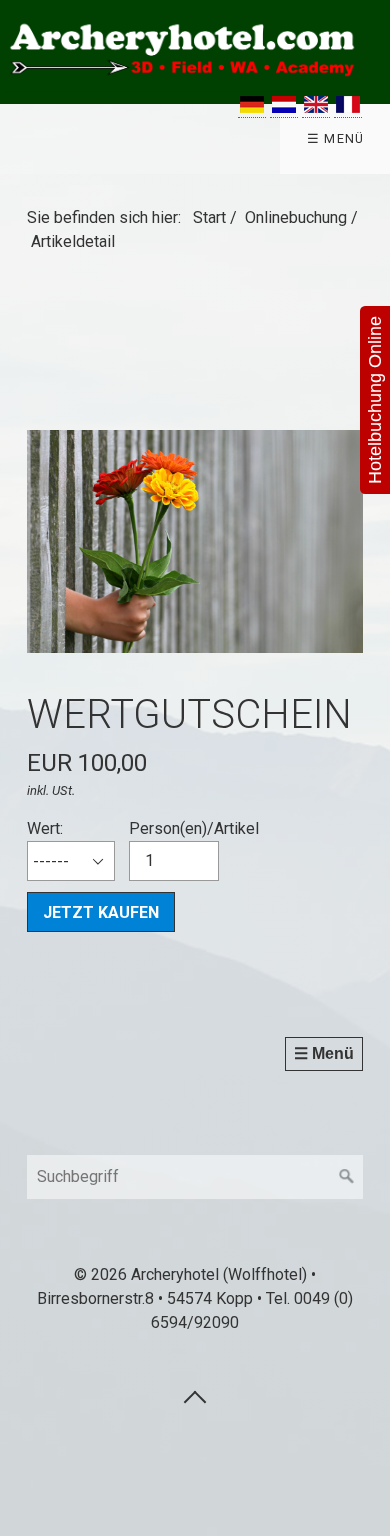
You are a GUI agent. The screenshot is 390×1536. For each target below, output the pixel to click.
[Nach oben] (195, 1396)
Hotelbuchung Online (375, 400)
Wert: (45, 828)
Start (209, 217)
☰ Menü (336, 138)
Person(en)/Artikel (194, 828)
